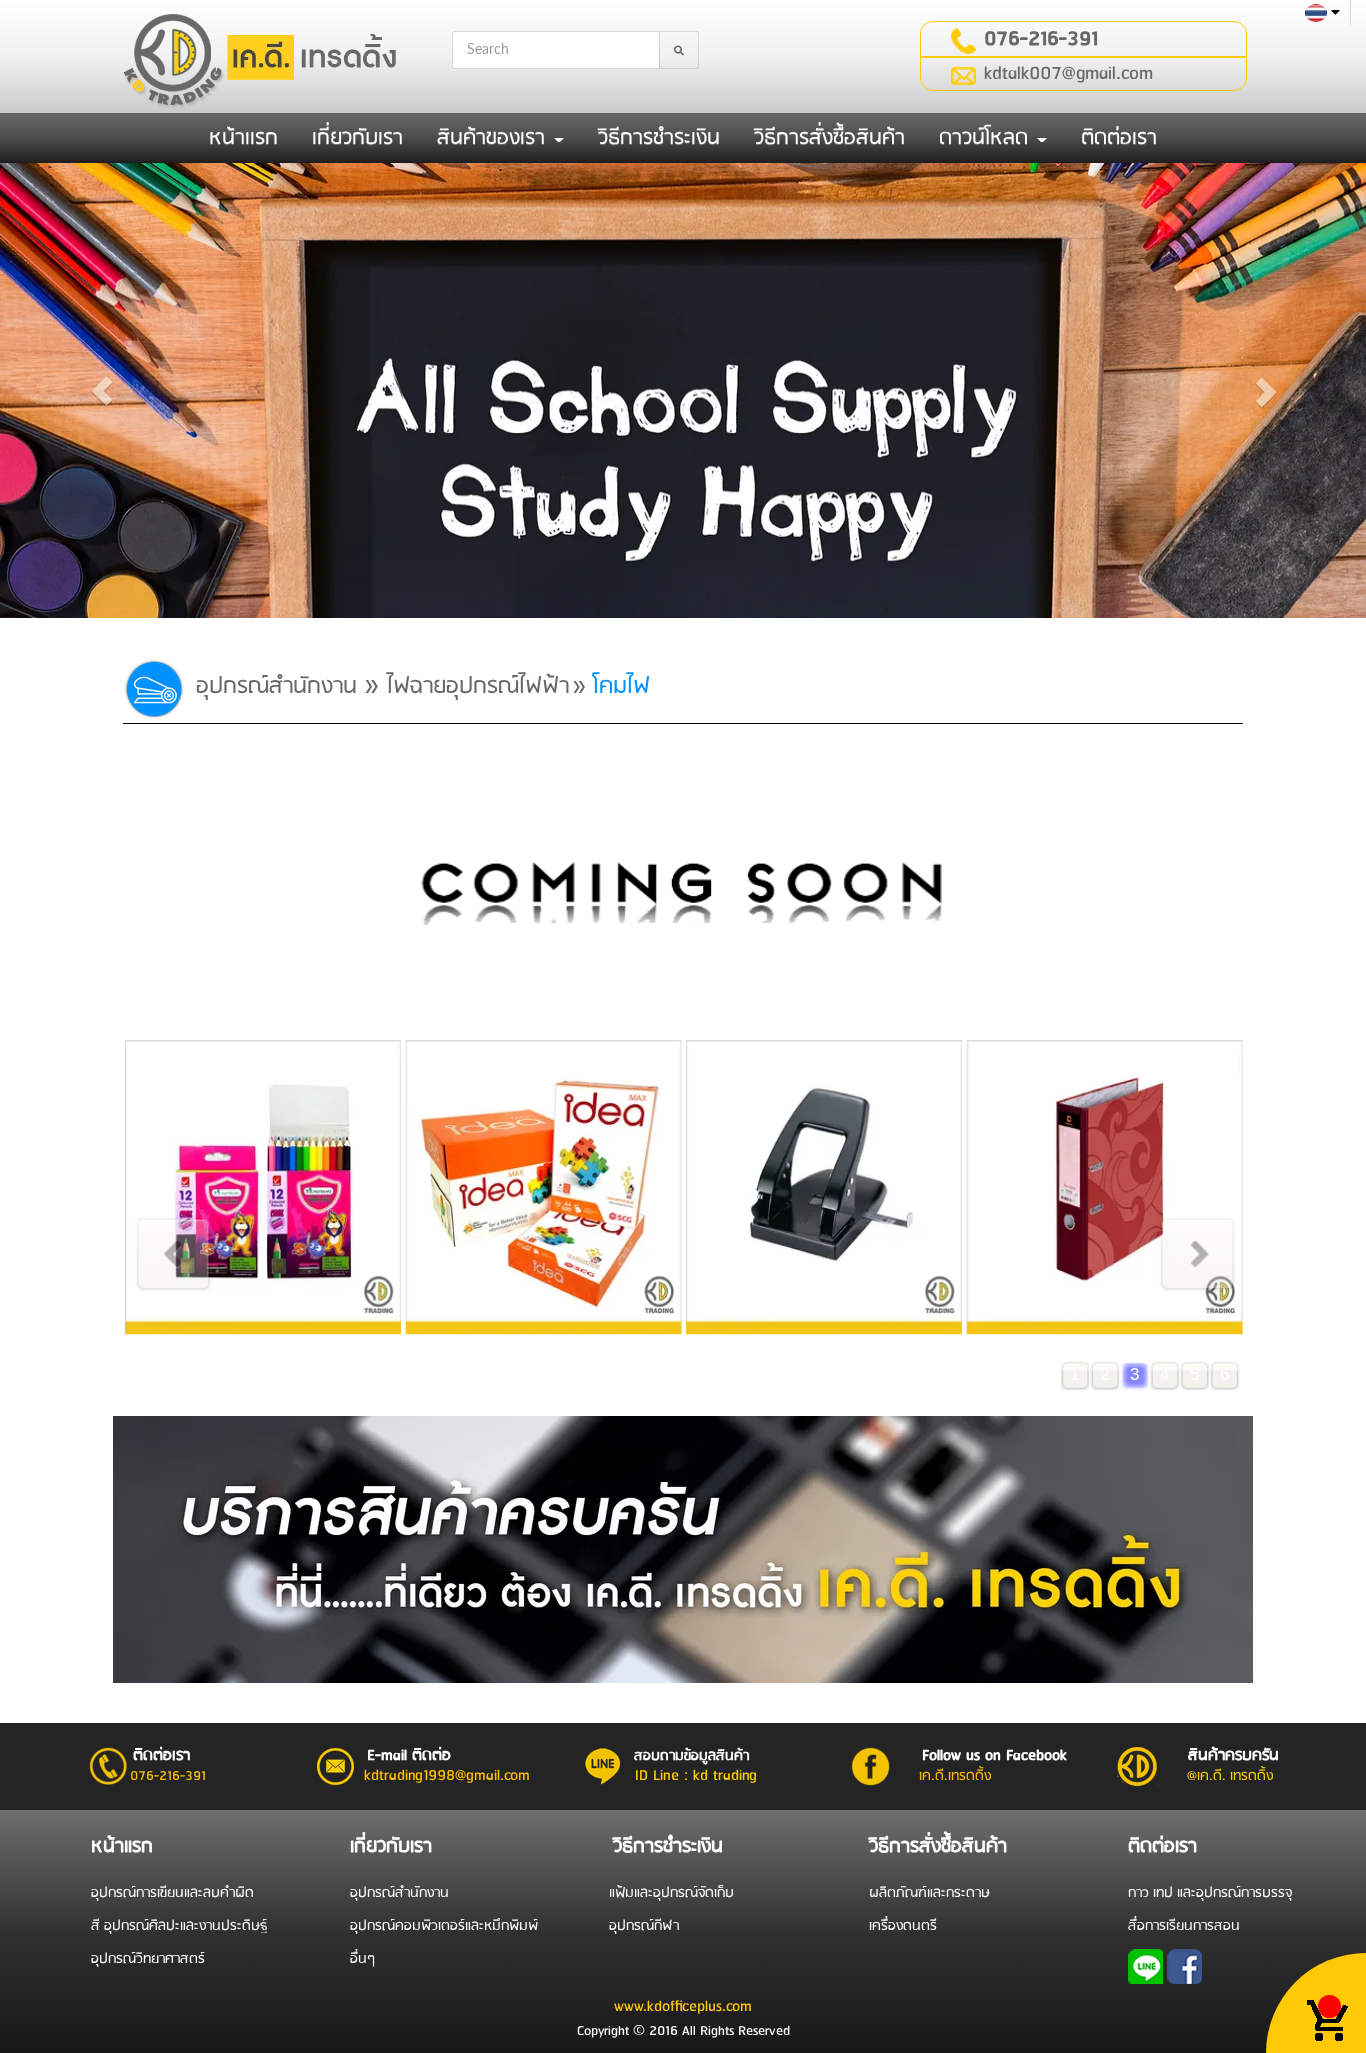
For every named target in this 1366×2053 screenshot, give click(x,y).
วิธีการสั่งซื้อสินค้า (829, 138)
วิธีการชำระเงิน (659, 138)
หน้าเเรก (243, 138)
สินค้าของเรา (494, 138)
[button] (102, 390)
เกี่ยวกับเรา (357, 138)
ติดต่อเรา (1119, 138)
